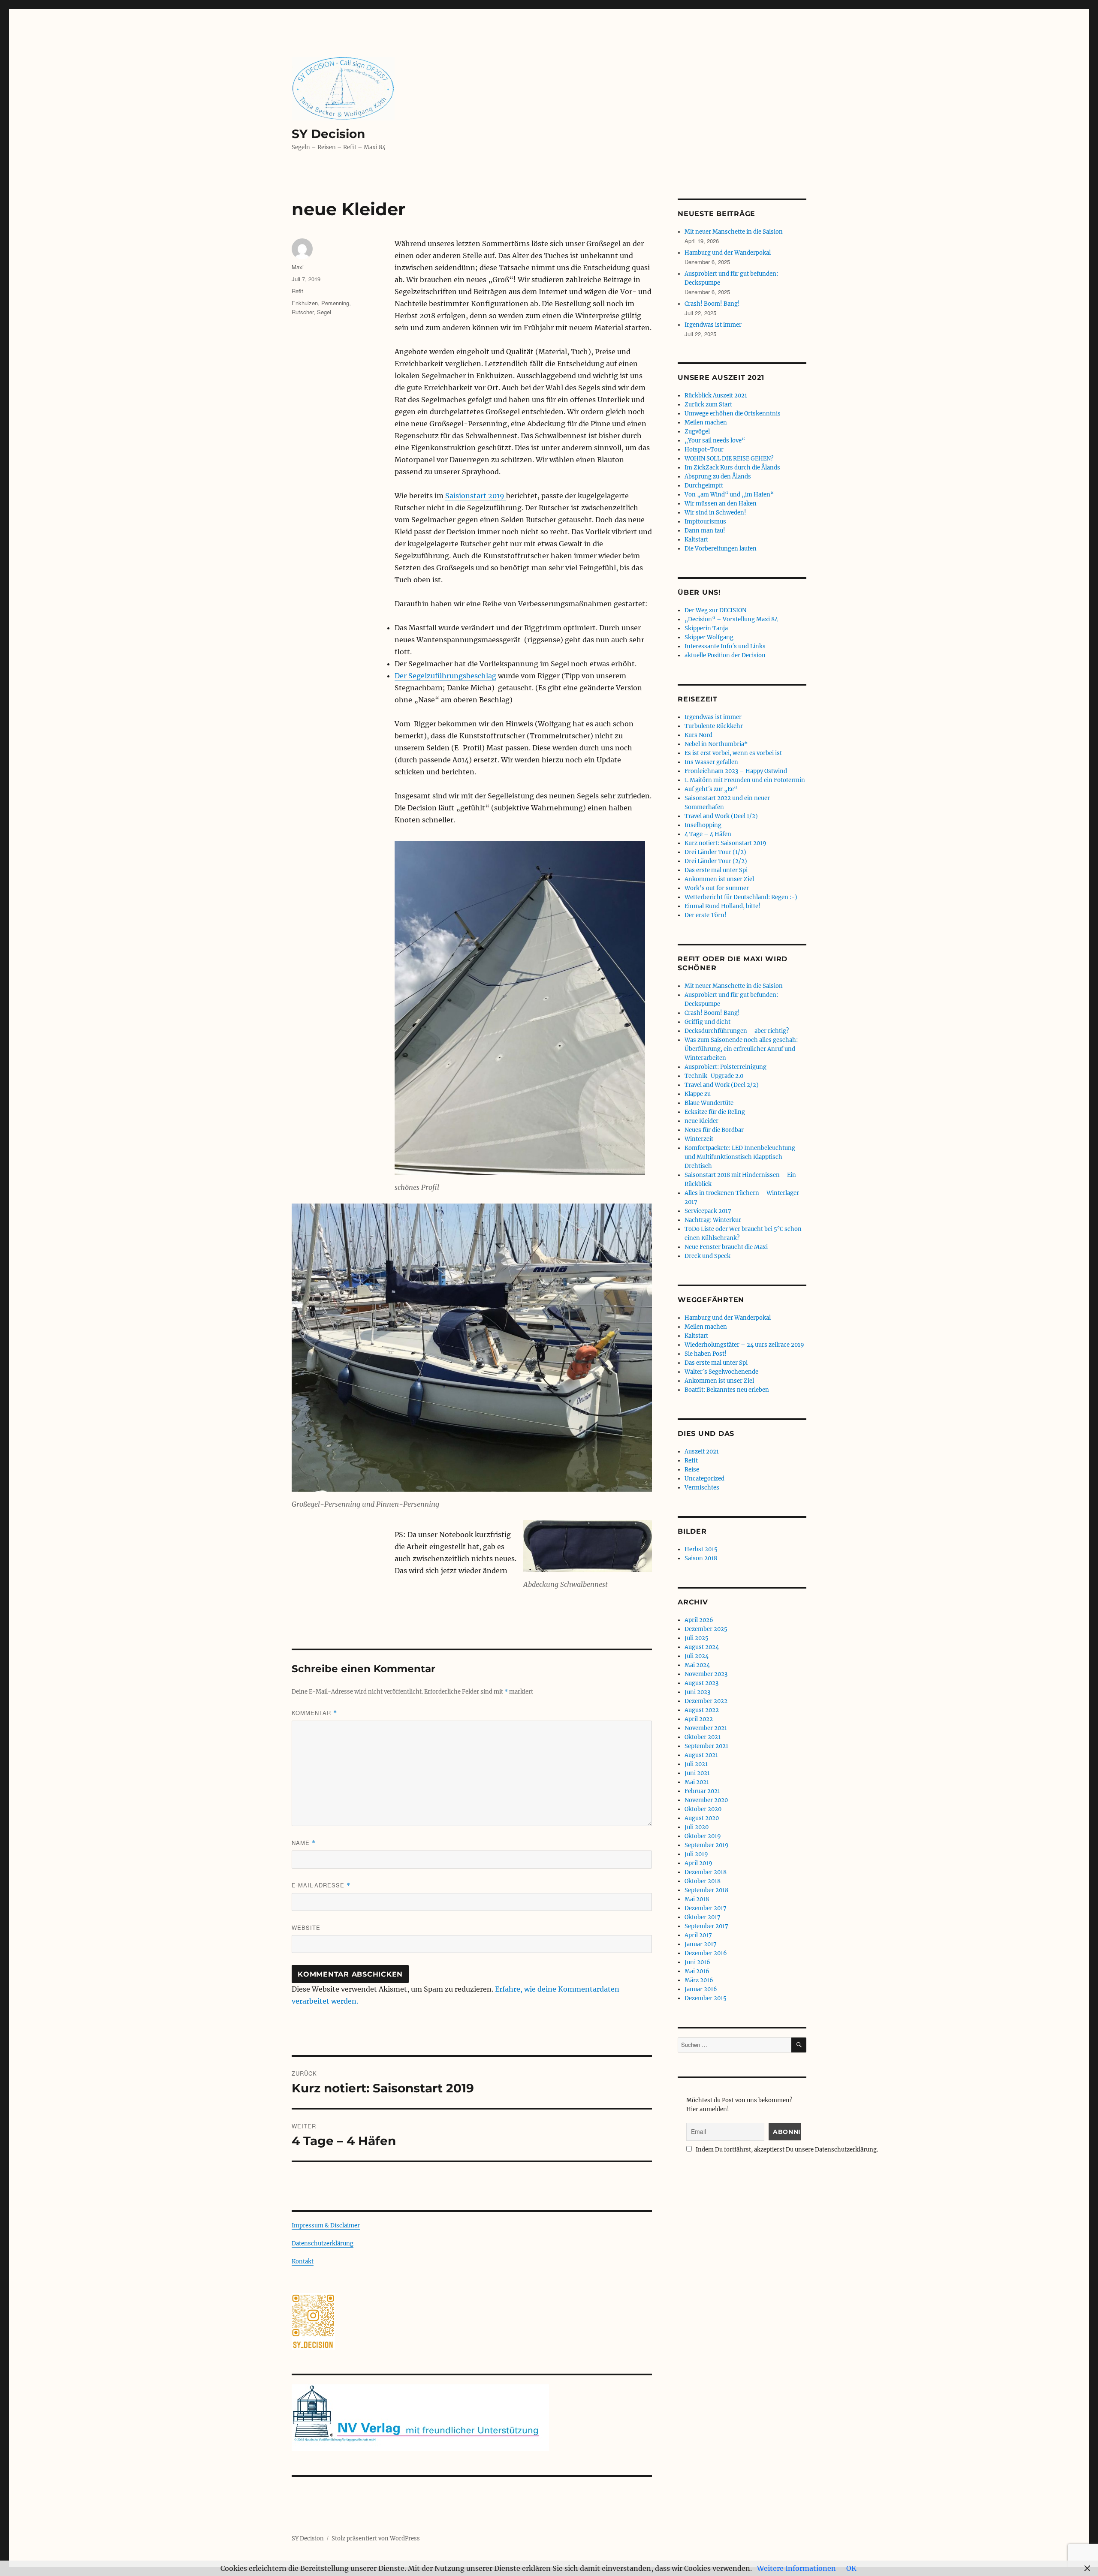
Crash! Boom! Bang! (712, 304)
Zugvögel (697, 432)
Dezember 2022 (706, 1701)
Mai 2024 (697, 1665)
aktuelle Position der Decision (725, 655)
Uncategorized (704, 1479)
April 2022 (699, 1719)
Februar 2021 (702, 1791)
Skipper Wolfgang (709, 637)
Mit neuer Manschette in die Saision (734, 232)
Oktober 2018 (703, 1881)
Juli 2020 (697, 1827)
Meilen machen (706, 423)
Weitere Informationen (796, 2568)
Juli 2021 (696, 1764)
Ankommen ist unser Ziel (719, 879)
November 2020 (706, 1800)
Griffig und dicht (707, 1022)
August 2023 (701, 1683)
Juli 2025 (697, 1638)
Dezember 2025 (706, 1629)
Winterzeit (699, 1139)
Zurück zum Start (708, 405)
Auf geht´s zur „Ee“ (711, 789)
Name (304, 1843)
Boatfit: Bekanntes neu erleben (727, 1390)
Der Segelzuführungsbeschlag (445, 676)
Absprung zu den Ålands (718, 477)
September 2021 (706, 1746)
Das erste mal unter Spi (716, 870)
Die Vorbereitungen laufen (721, 549)
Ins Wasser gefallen (711, 762)
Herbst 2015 (701, 1549)
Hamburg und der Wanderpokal (728, 253)
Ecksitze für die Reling (715, 1112)
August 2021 (701, 1755)
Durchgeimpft (704, 486)
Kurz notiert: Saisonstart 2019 (725, 843)
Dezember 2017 (706, 1908)
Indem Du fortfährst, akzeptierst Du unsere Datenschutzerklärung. (786, 2150)
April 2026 (699, 1620)
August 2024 (702, 1647)
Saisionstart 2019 (476, 496)
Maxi (298, 267)
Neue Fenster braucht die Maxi (726, 1247)
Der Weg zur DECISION (715, 610)
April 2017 (698, 1935)
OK (851, 2568)
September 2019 (707, 1845)
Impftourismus (705, 522)
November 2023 (706, 1674)
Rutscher (303, 312)
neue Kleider (701, 1121)
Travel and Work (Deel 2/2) (722, 1085)
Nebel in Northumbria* (716, 744)
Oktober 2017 (703, 1917)
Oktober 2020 (703, 1809)
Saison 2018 (701, 1558)
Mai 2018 (697, 1899)
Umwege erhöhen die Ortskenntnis (733, 414)
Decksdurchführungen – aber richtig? (737, 1031)
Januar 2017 (701, 1944)
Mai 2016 (697, 1971)
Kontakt (303, 2262)
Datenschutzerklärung (323, 2243)
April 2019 (698, 1863)
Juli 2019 (696, 1854)
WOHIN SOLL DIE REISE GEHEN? (729, 459)
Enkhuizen (305, 303)
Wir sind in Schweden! (715, 513)
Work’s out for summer (717, 888)
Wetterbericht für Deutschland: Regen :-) (741, 897)
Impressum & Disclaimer (326, 2225)
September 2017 (706, 1926)
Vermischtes (702, 1488)
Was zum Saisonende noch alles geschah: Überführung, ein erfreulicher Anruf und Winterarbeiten (741, 1049)
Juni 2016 (697, 1962)
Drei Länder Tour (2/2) (716, 861)
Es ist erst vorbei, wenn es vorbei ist (733, 753)
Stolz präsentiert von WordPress (376, 2538)
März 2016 (699, 1980)
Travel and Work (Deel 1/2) (721, 816)
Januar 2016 (701, 1989)
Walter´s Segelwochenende (721, 1372)
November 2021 (706, 1728)
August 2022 (702, 1710)
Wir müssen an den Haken (721, 504)
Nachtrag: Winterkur (713, 1220)
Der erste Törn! (706, 915)
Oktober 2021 (703, 1737)
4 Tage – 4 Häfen (708, 834)
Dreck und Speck (707, 1256)
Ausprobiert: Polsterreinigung (725, 1067)
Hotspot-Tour (704, 450)
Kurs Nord (698, 735)
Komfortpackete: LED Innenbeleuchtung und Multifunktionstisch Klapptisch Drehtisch (740, 1157)
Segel (324, 312)
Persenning (335, 303)
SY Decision (328, 134)
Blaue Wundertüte (709, 1103)
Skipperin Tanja (706, 628)
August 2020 (702, 1818)
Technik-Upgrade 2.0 (714, 1076)
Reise (692, 1470)
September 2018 (706, 1890)
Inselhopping (703, 825)
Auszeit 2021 (702, 1452)
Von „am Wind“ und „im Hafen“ (729, 495)
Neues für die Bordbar (714, 1130)
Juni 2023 (697, 1692)
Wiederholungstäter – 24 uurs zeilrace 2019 (744, 1345)
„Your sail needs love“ (715, 441)
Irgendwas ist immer (713, 325)
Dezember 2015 (706, 1998)
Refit (297, 291)
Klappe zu (698, 1094)
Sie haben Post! (706, 1354)
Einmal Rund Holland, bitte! (722, 906)
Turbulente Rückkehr (714, 726)
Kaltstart (696, 540)
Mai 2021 (697, 1782)
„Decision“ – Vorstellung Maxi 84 (731, 619)
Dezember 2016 (706, 1953)
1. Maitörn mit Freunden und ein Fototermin (745, 780)
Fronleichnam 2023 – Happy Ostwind (736, 771)
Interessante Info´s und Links (725, 646)
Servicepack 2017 (708, 1211)
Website (306, 1927)
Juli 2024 (697, 1656)
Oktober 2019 (703, 1836)
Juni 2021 (697, 1773)
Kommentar (314, 1713)
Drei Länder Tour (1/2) (715, 852)
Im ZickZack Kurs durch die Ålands (732, 468)
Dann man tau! (705, 531)
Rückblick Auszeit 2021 (716, 396)
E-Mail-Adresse (321, 1885)
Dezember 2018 (706, 1872)
